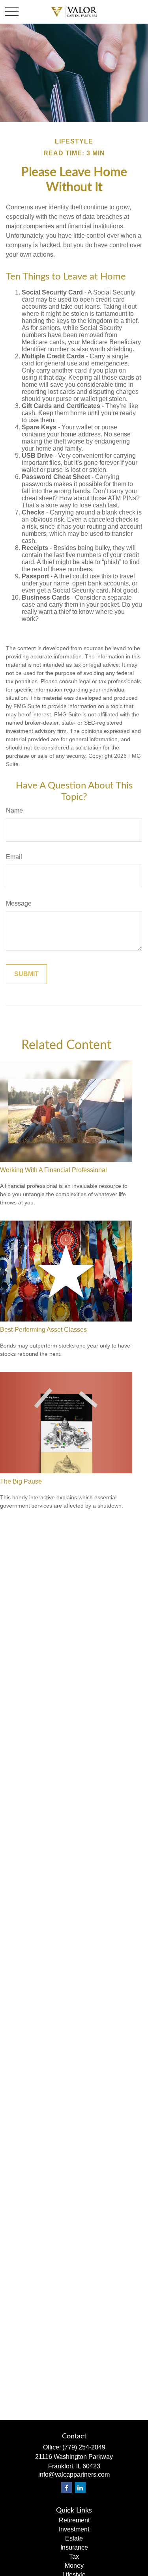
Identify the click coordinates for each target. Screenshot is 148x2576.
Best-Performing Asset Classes (43, 1330)
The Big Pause (21, 1481)
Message (19, 903)
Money (74, 2566)
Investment (74, 2529)
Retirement (74, 2520)
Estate (74, 2538)
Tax (74, 2556)
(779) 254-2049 (84, 2447)
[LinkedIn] (80, 2487)
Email (14, 857)
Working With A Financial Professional (53, 1170)
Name (14, 810)
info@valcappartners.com (74, 2474)
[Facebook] (67, 2487)
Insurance (74, 2547)
